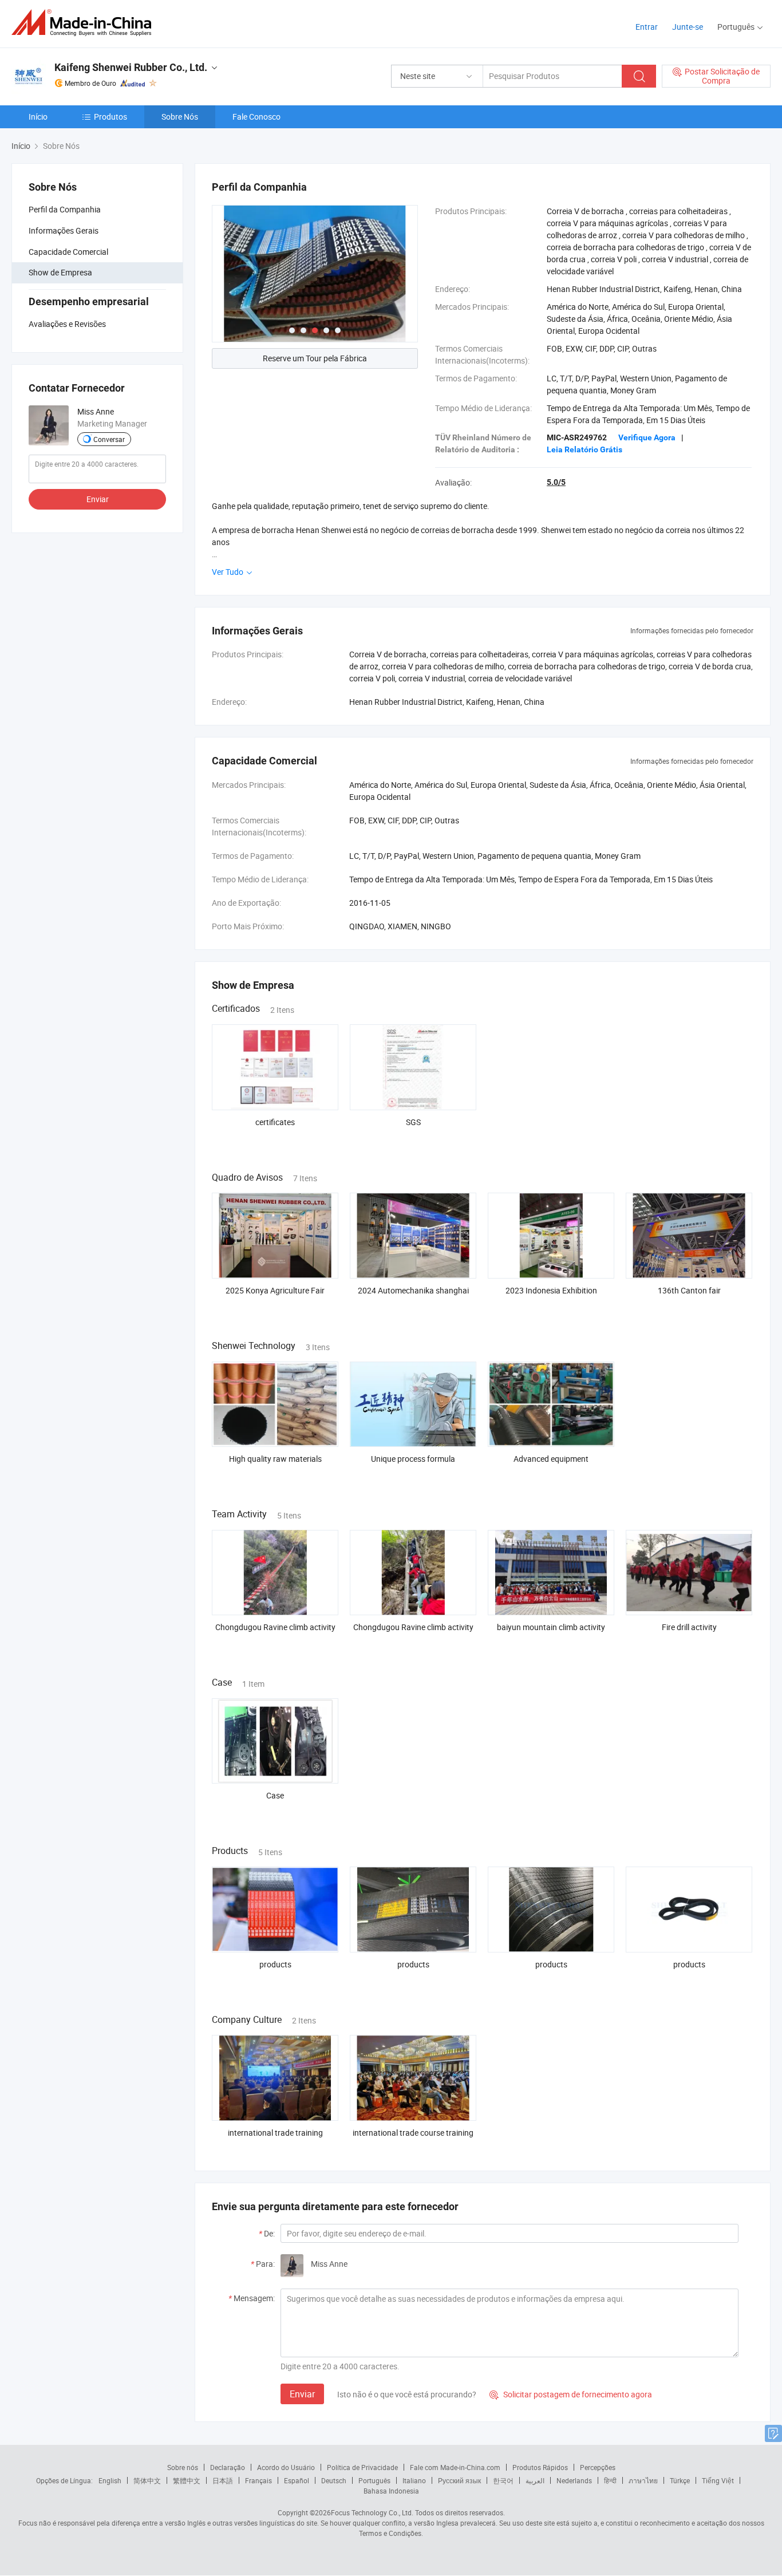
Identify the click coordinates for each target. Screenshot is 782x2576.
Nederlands (574, 2480)
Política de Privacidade (362, 2467)
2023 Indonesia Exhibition (551, 1290)
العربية (535, 2480)
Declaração (228, 2467)
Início (38, 117)
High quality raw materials (275, 1459)
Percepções (598, 2467)
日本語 (223, 2480)
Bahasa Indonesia (391, 2491)
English (110, 2480)
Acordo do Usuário (286, 2467)
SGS (413, 1122)
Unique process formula (413, 1459)
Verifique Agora (647, 437)
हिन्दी (610, 2480)
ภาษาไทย (643, 2480)
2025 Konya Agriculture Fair (275, 1290)
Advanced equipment (551, 1459)
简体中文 (147, 2480)
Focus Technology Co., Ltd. (372, 2512)
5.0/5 (556, 482)
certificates (275, 1122)
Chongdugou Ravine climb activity (275, 1627)
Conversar (109, 439)
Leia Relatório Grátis (584, 449)
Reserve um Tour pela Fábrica (315, 358)
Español (297, 2480)
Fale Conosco (256, 117)
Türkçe (680, 2480)
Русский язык (459, 2480)
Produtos (110, 117)
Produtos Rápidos (540, 2467)
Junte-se (688, 27)
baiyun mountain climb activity (551, 1627)
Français (258, 2480)
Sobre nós (183, 2467)
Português (374, 2480)
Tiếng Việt (718, 2480)
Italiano (414, 2480)
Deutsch (334, 2480)
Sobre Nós (180, 117)
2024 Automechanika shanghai (413, 1290)
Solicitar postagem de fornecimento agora (571, 2394)
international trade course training (413, 2133)
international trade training (275, 2133)
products (275, 1964)
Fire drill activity (689, 1627)
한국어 (503, 2480)
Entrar (647, 27)
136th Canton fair (689, 1290)
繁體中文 (187, 2480)
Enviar (98, 499)
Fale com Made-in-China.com (455, 2467)
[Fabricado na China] (85, 23)
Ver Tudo (228, 572)
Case (275, 1795)
